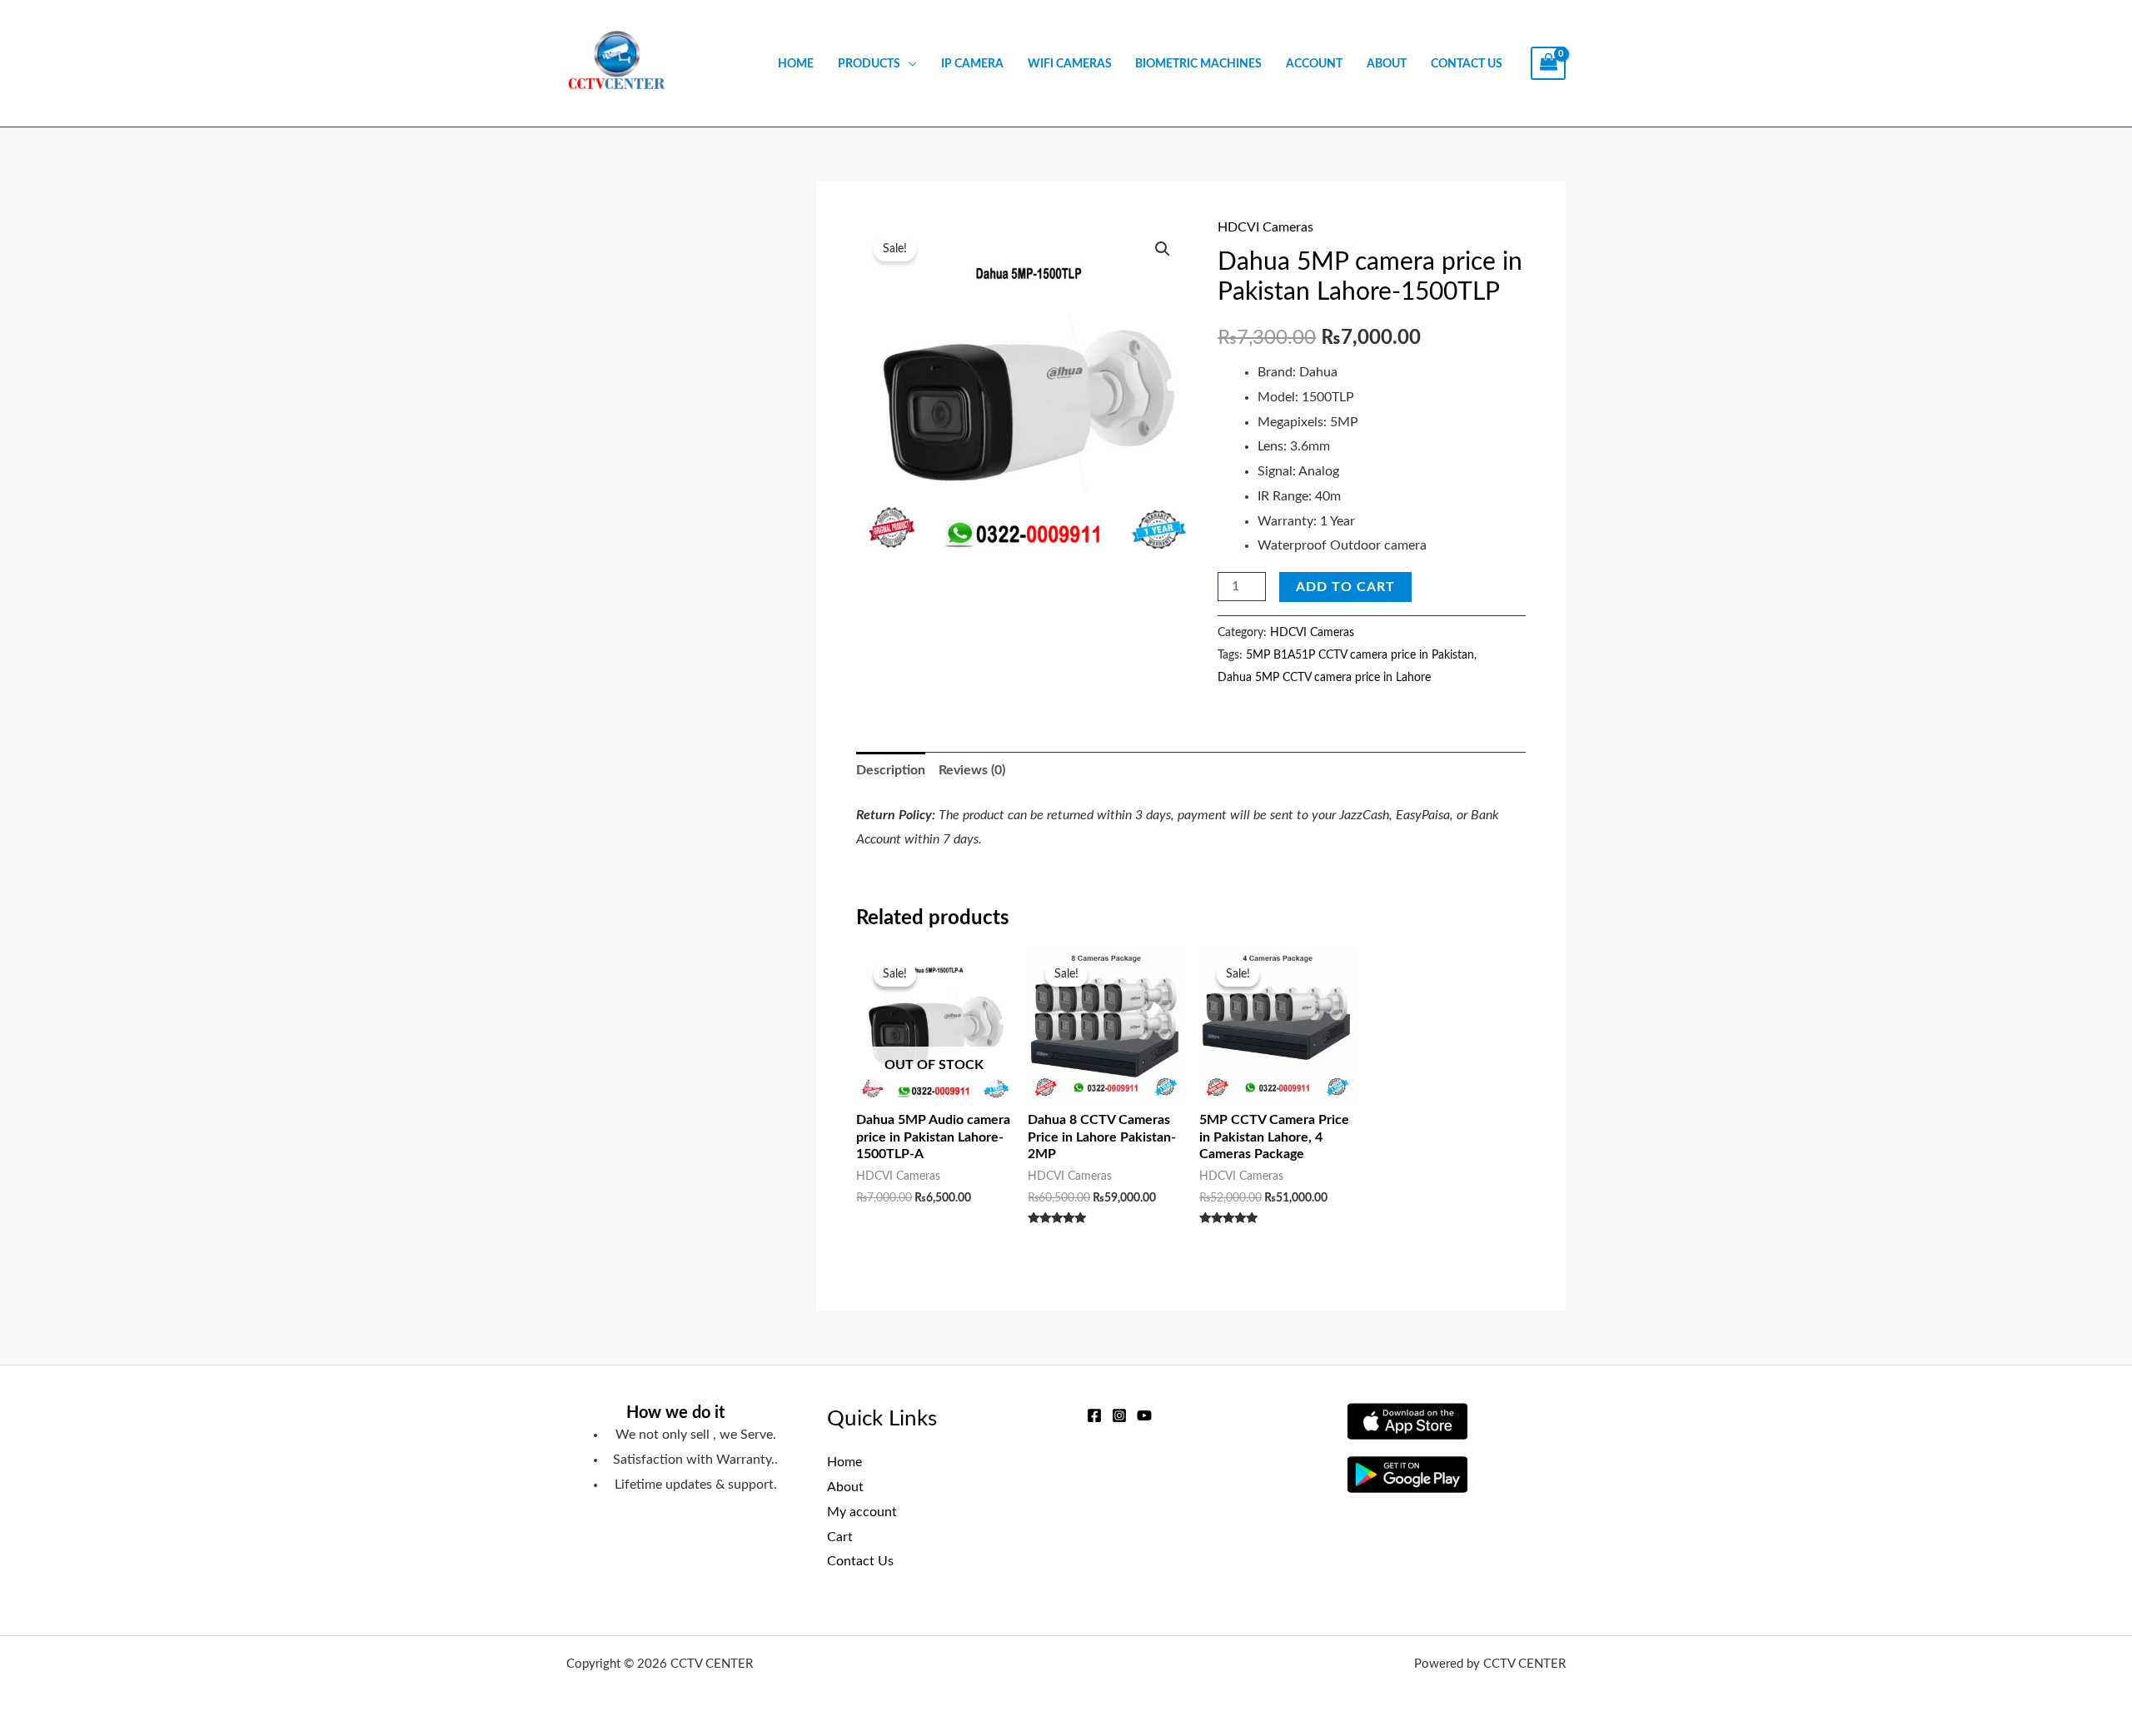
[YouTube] (1144, 1415)
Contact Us (1467, 64)
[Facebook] (1094, 1415)
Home (796, 64)
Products (869, 64)
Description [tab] (891, 770)
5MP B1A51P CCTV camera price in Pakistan (1360, 655)
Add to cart (1345, 587)
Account (1314, 64)
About (1387, 64)
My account (862, 1512)
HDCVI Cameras (1265, 227)
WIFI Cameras (1070, 64)
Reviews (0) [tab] (972, 770)
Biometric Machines (1198, 64)
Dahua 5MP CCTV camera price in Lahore (1324, 677)
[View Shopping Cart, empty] (1548, 64)
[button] (1163, 249)
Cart (840, 1537)
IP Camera (972, 64)
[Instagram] (1119, 1415)
